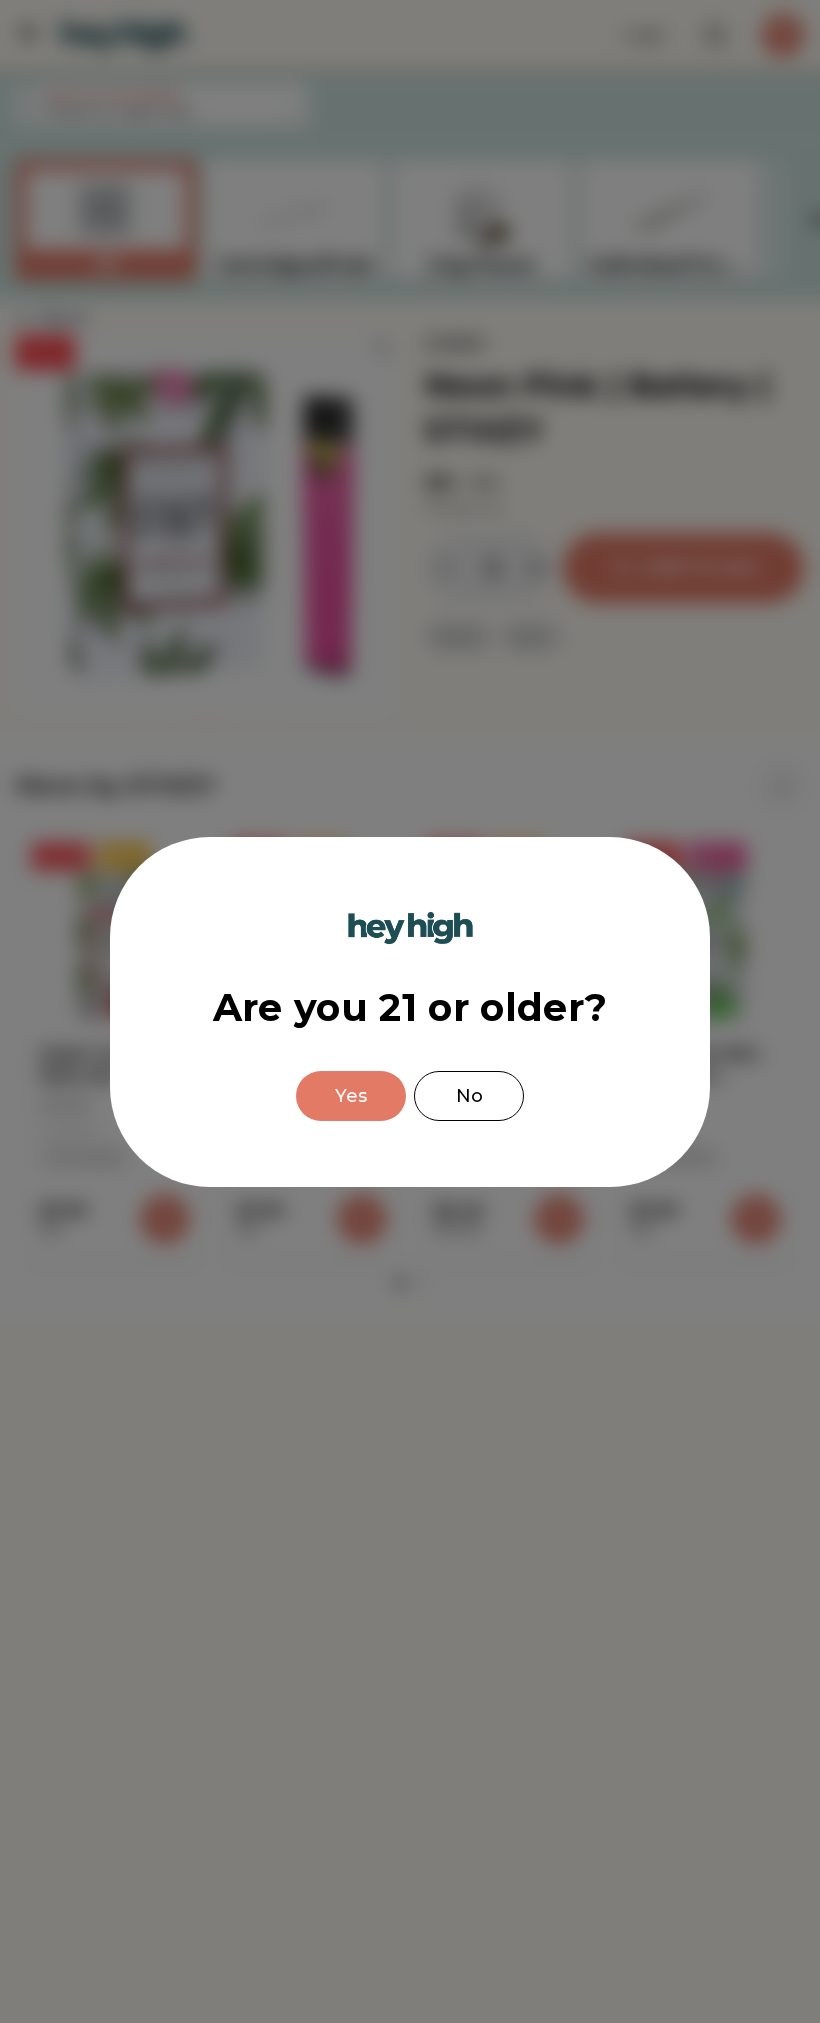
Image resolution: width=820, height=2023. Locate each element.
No (469, 1096)
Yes (351, 1096)
